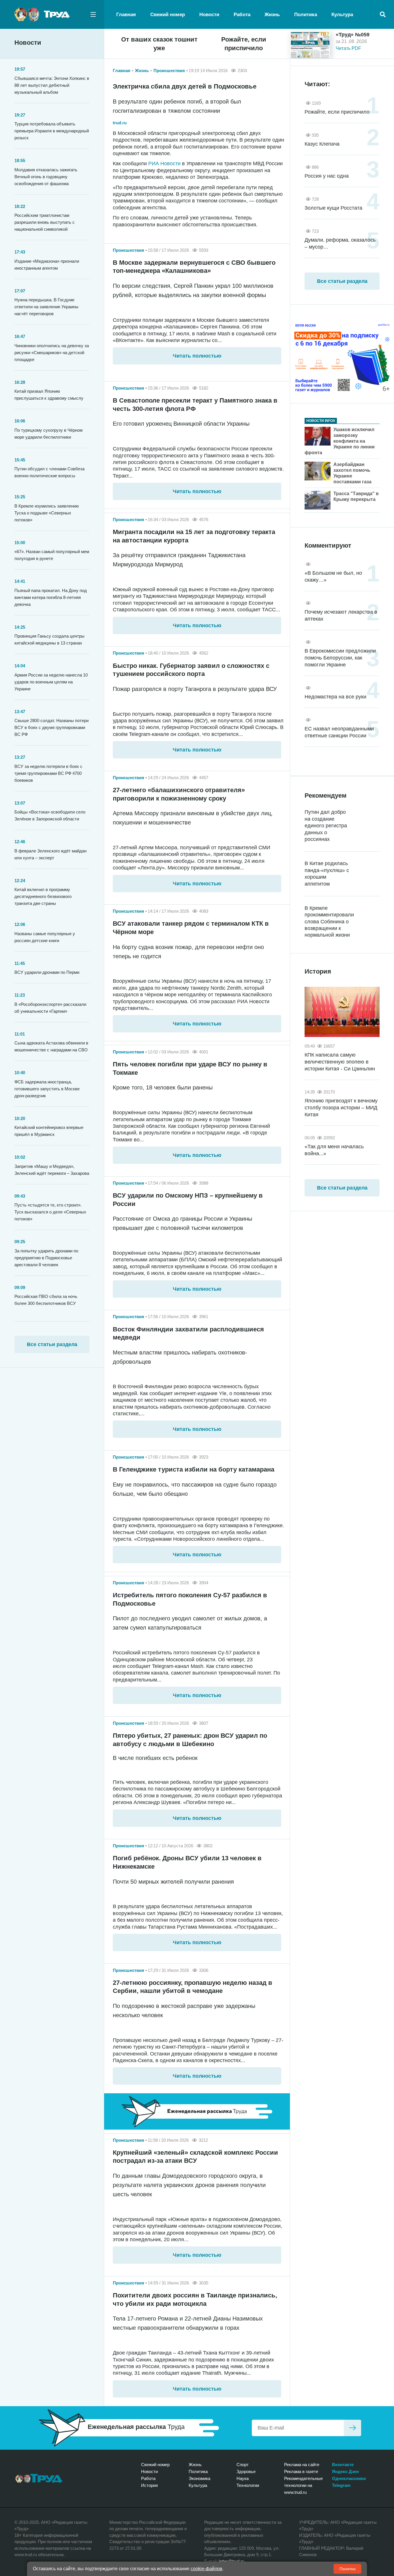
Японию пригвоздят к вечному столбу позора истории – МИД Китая (341, 1108)
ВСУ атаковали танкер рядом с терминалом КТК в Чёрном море (191, 928)
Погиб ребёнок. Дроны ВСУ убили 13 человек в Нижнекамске (187, 1862)
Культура (342, 15)
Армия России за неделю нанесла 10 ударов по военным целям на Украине (51, 682)
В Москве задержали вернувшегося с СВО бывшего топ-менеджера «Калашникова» (194, 267)
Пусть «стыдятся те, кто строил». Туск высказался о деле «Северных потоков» (50, 1212)
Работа (242, 15)
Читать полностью (197, 356)
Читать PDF (348, 48)
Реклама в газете (301, 2471)
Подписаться (352, 2428)
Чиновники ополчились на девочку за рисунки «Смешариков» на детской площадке (52, 353)
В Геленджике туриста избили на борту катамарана (194, 1469)
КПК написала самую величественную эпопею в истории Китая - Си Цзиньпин (340, 1062)
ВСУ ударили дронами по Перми (47, 972)
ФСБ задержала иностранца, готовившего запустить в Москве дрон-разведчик (47, 1089)
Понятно (348, 2569)
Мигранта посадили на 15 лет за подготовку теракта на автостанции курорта (194, 536)
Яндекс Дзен (345, 2471)
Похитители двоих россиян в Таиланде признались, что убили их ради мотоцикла (195, 2299)
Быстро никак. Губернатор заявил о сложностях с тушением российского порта (191, 670)
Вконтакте (343, 2465)
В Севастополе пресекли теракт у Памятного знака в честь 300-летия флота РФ (195, 405)
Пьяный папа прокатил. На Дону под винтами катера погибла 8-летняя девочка (51, 597)
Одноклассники (349, 2478)
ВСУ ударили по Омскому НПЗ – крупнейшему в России (188, 1200)
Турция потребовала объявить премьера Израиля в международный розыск (52, 131)
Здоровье (246, 2471)
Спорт (243, 2465)
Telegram (341, 2485)
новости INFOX (321, 421)
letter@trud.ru (231, 2561)
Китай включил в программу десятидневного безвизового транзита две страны (43, 896)
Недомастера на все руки (335, 697)
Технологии (248, 2485)
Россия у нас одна (327, 176)
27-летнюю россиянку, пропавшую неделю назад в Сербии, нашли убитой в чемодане (193, 1987)
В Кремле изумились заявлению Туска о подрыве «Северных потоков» (47, 513)
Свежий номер (168, 15)
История (149, 2485)
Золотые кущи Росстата (333, 208)
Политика (306, 15)
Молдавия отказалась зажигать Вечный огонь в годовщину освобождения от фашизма (46, 177)
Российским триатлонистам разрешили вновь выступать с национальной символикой (45, 222)
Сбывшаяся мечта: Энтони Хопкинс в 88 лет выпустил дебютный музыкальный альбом (52, 85)
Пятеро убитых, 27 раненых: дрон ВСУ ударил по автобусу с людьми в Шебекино (190, 1740)
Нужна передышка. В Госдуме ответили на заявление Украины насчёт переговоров (46, 307)
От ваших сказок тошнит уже (159, 44)
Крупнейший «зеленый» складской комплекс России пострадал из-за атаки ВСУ (195, 2157)
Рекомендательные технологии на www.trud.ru (303, 2485)
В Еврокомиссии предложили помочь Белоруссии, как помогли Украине (340, 658)
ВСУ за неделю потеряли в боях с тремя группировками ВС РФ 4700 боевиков (48, 773)
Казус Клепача (322, 144)
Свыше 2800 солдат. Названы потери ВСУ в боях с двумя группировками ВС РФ (51, 727)
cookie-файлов (207, 2569)
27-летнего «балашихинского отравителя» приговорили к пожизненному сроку (179, 794)
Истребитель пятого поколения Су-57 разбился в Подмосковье (190, 1599)
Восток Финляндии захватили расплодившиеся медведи (188, 1333)
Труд (39, 2479)
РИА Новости (164, 164)
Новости (209, 15)
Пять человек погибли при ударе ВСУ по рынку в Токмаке (190, 1068)
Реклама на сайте (302, 2465)
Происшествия (169, 71)
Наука (243, 2478)
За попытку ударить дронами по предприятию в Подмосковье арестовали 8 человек (46, 1258)
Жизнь (272, 15)
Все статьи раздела (52, 1344)
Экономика (199, 2478)
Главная (126, 15)
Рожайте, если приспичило (244, 44)
